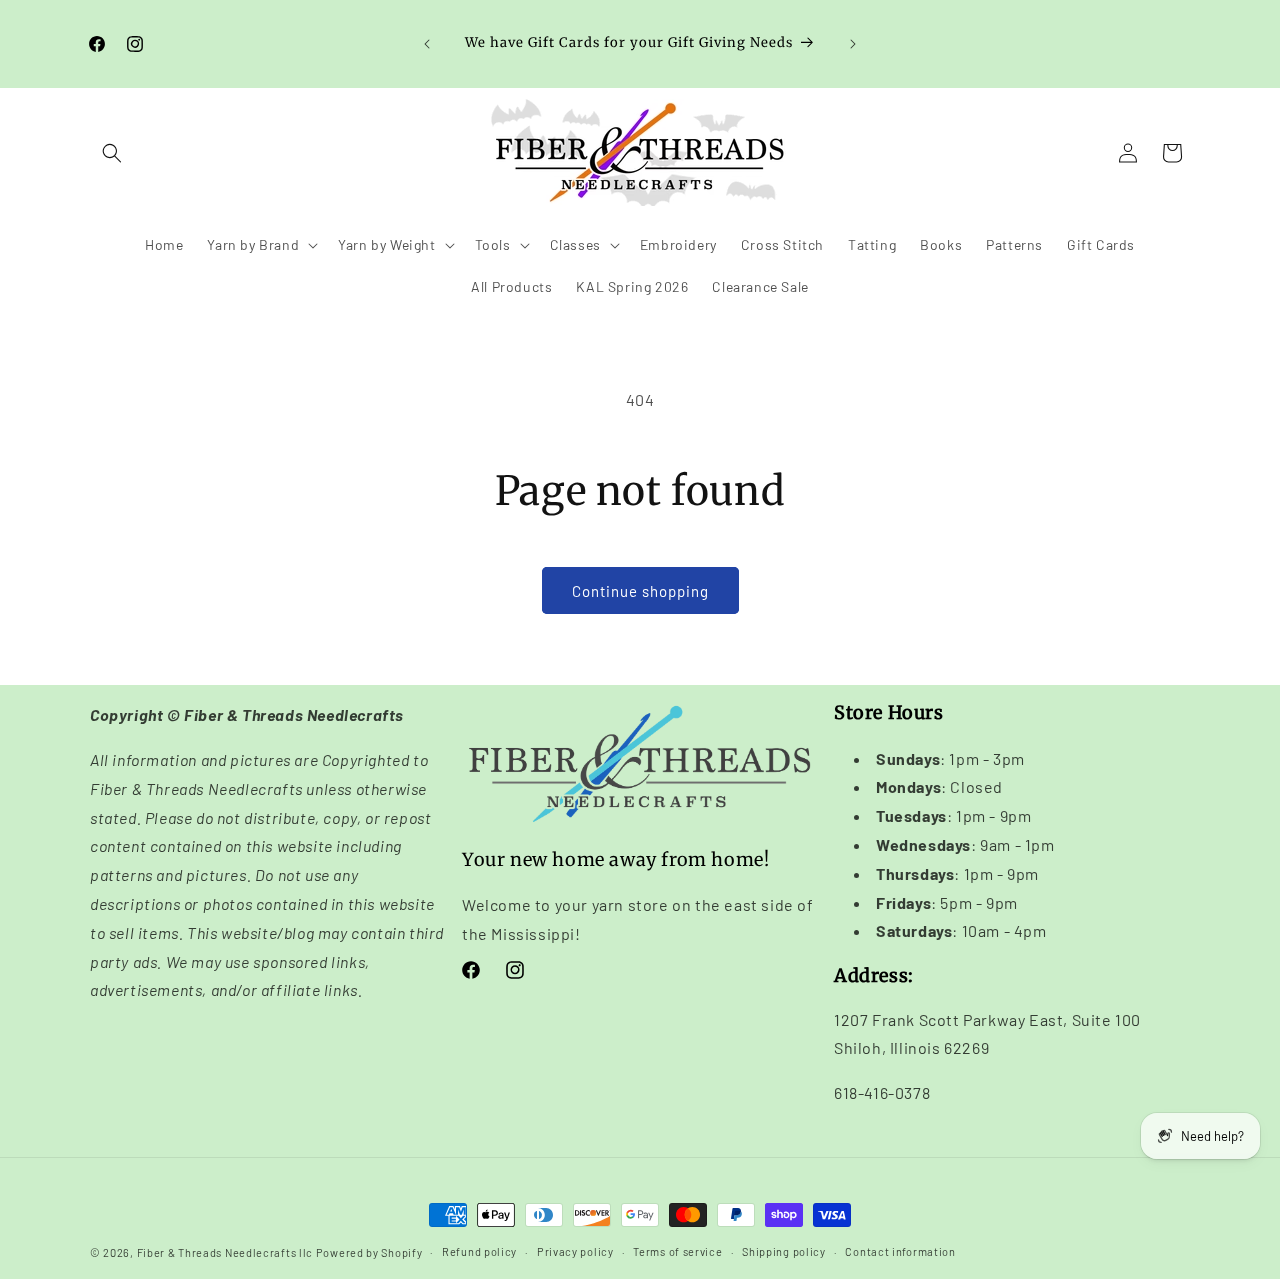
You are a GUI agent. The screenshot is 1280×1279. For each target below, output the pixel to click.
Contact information (900, 1251)
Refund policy (479, 1251)
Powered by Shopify (369, 1252)
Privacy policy (575, 1251)
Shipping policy (784, 1251)
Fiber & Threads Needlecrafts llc (225, 1252)
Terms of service (677, 1251)
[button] (112, 153)
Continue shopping (640, 591)
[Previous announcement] (427, 44)
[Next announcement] (853, 44)
